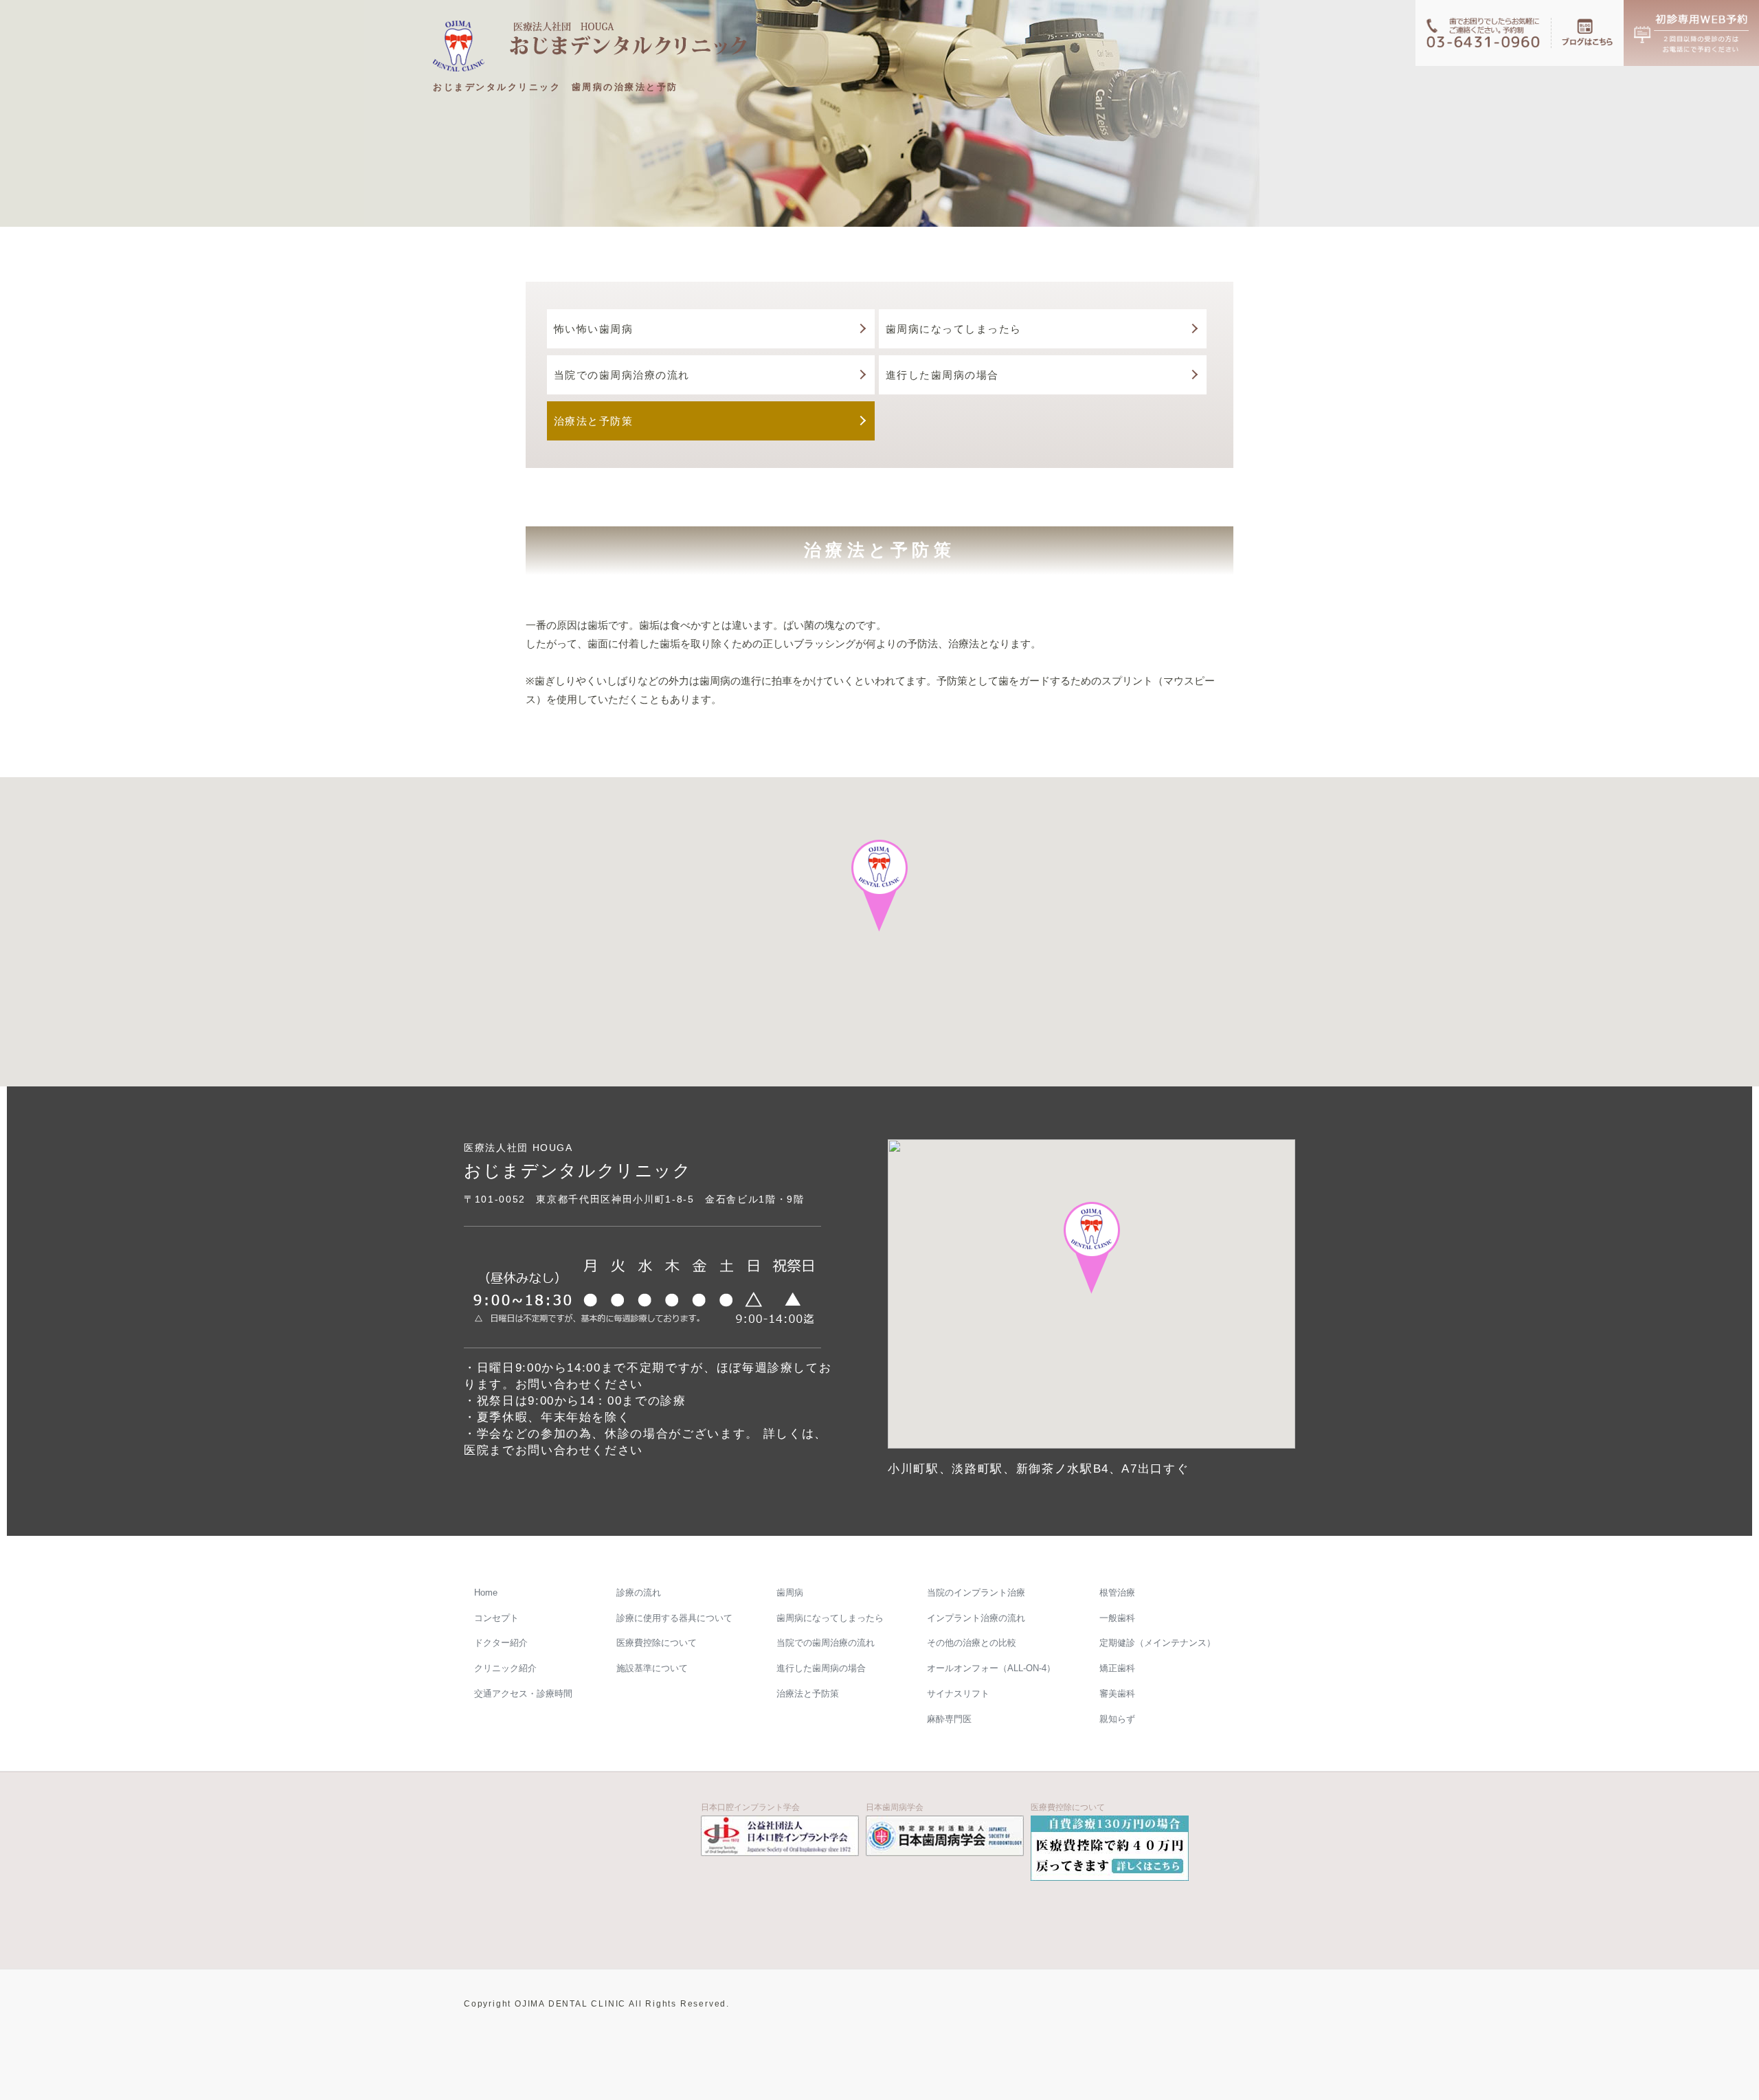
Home (486, 1593)
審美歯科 (1117, 1694)
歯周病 (789, 1593)
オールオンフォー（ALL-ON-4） (991, 1668)
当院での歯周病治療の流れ (622, 375)
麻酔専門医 (949, 1719)
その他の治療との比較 (972, 1643)
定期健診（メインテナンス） (1157, 1643)
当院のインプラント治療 (976, 1593)
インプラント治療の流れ (976, 1618)
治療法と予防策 (594, 421)
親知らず (1117, 1719)
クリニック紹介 (505, 1668)
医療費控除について (657, 1643)
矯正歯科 (1117, 1668)
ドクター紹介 (501, 1643)
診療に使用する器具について (674, 1618)
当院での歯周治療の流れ (825, 1643)
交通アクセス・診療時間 (523, 1694)
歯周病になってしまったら (954, 329)
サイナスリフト (958, 1694)
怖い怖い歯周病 (594, 329)
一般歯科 (1117, 1618)
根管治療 (1117, 1593)
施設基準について (652, 1668)
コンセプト (496, 1618)
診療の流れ (639, 1593)
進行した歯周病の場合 (942, 375)
